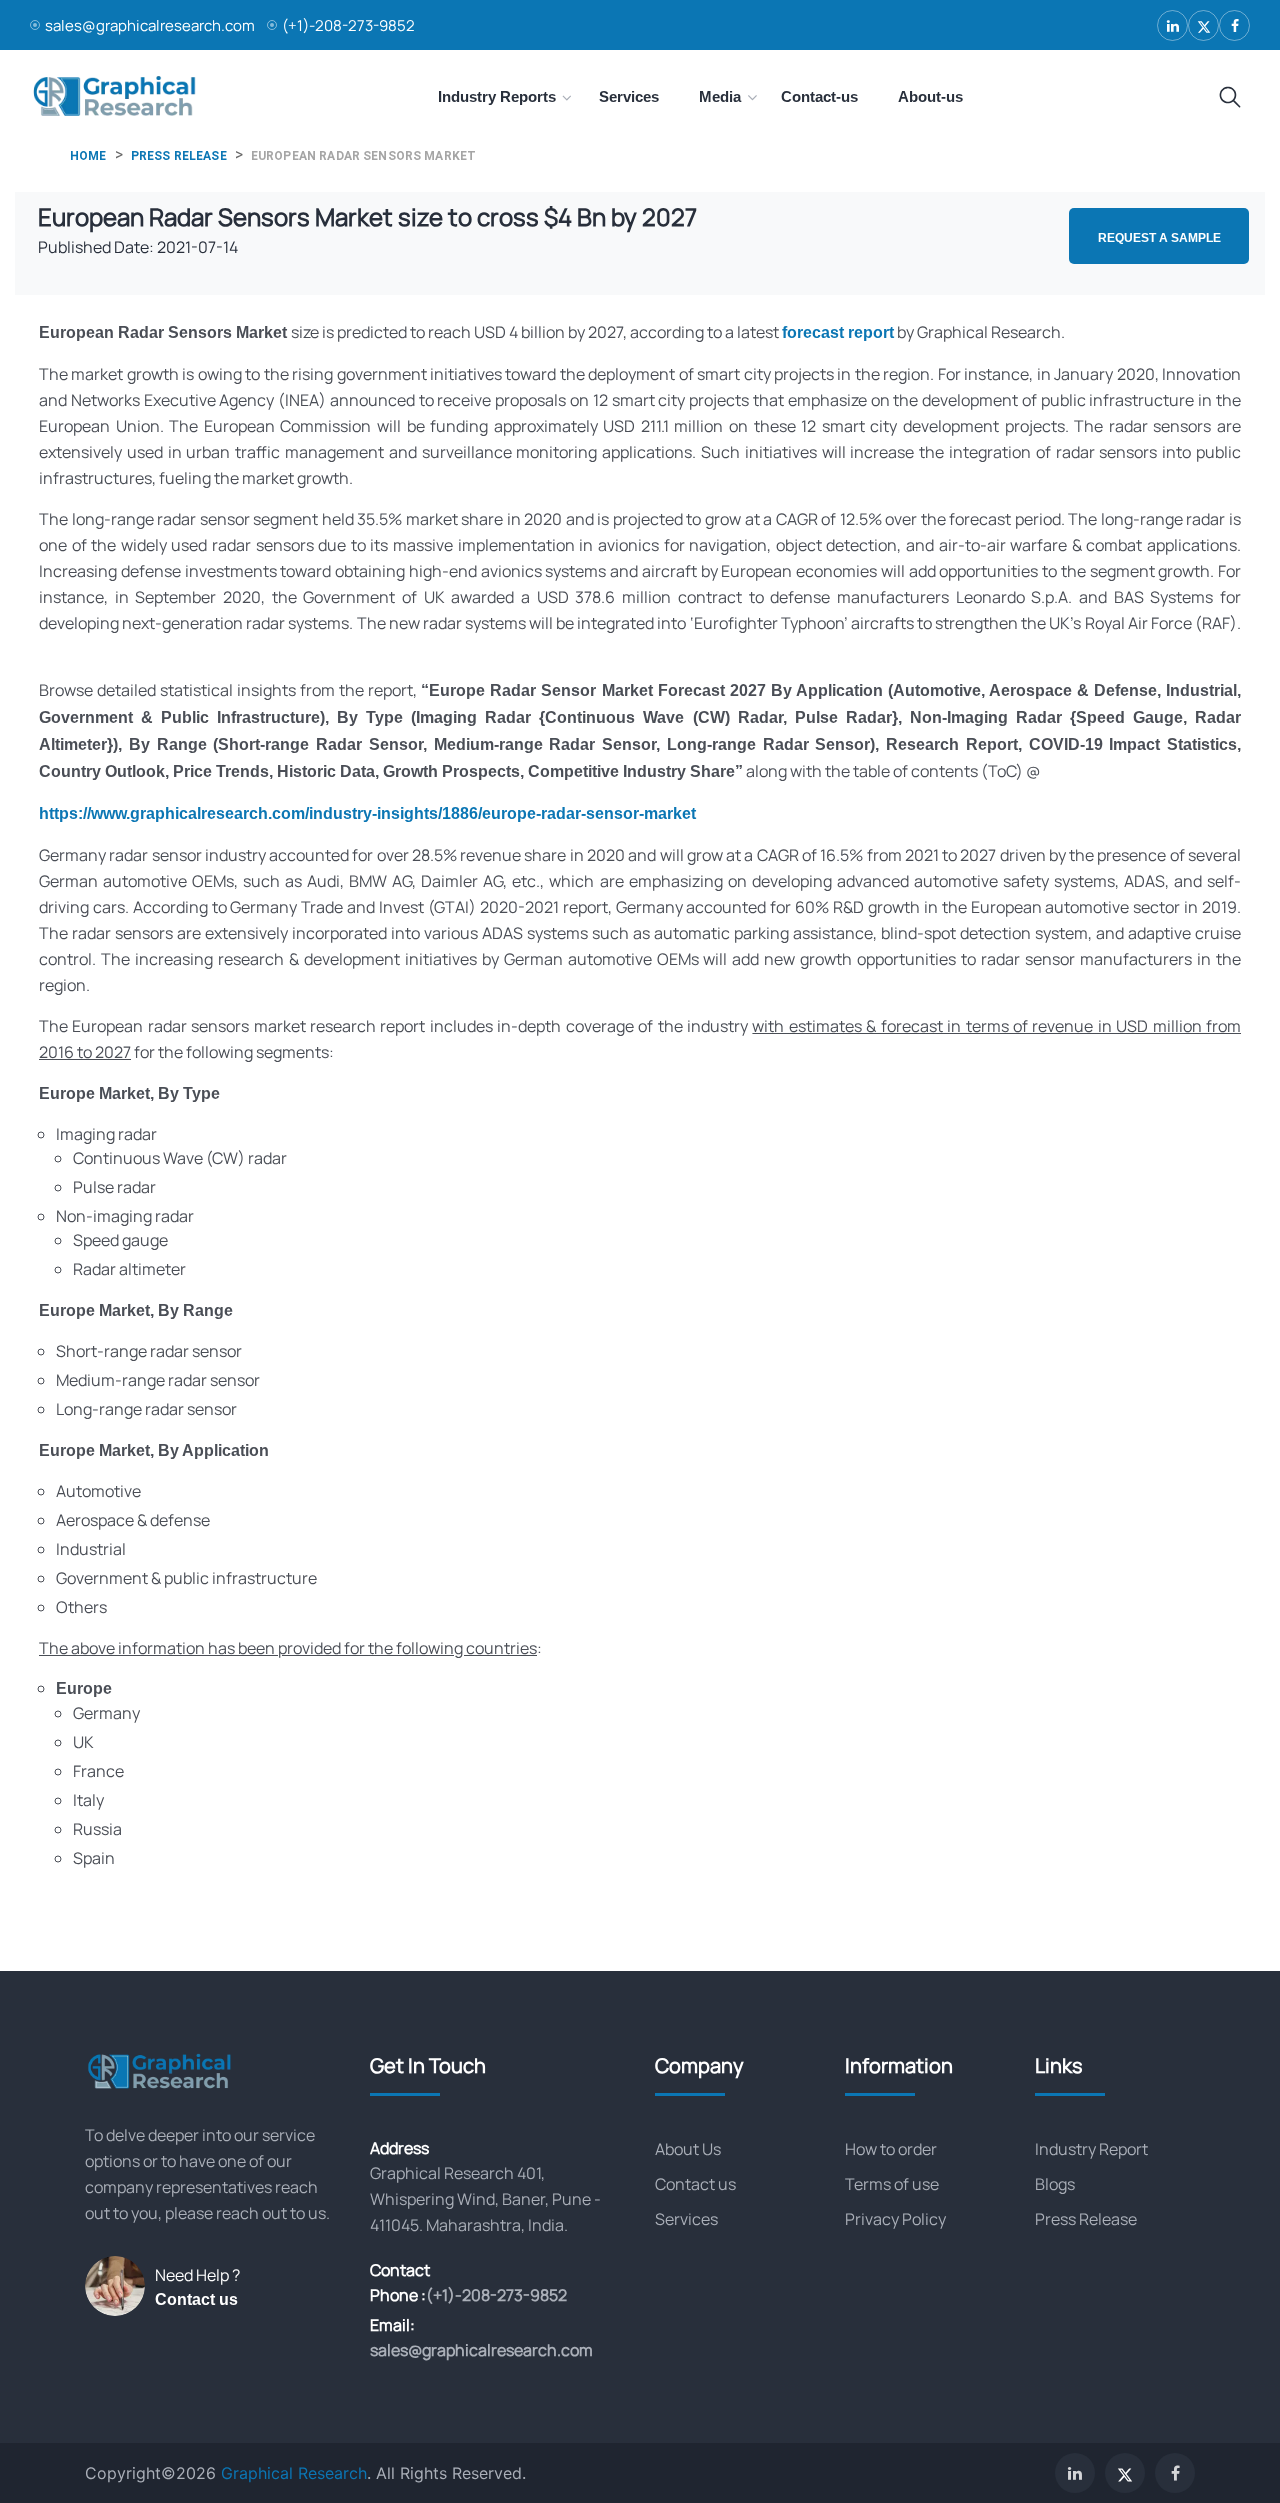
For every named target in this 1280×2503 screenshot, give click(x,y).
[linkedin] (1172, 25)
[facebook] (1234, 25)
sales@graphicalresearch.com (150, 25)
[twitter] (1203, 25)
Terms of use (892, 2184)
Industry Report (1091, 2149)
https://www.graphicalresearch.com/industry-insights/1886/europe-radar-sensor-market (367, 813)
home (88, 156)
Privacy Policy (895, 2219)
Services (686, 2219)
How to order (891, 2149)
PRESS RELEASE (179, 156)
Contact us (196, 2299)
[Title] (1230, 98)
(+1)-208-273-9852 (348, 25)
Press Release (1086, 2219)
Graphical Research (294, 2473)
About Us (688, 2149)
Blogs (1055, 2184)
